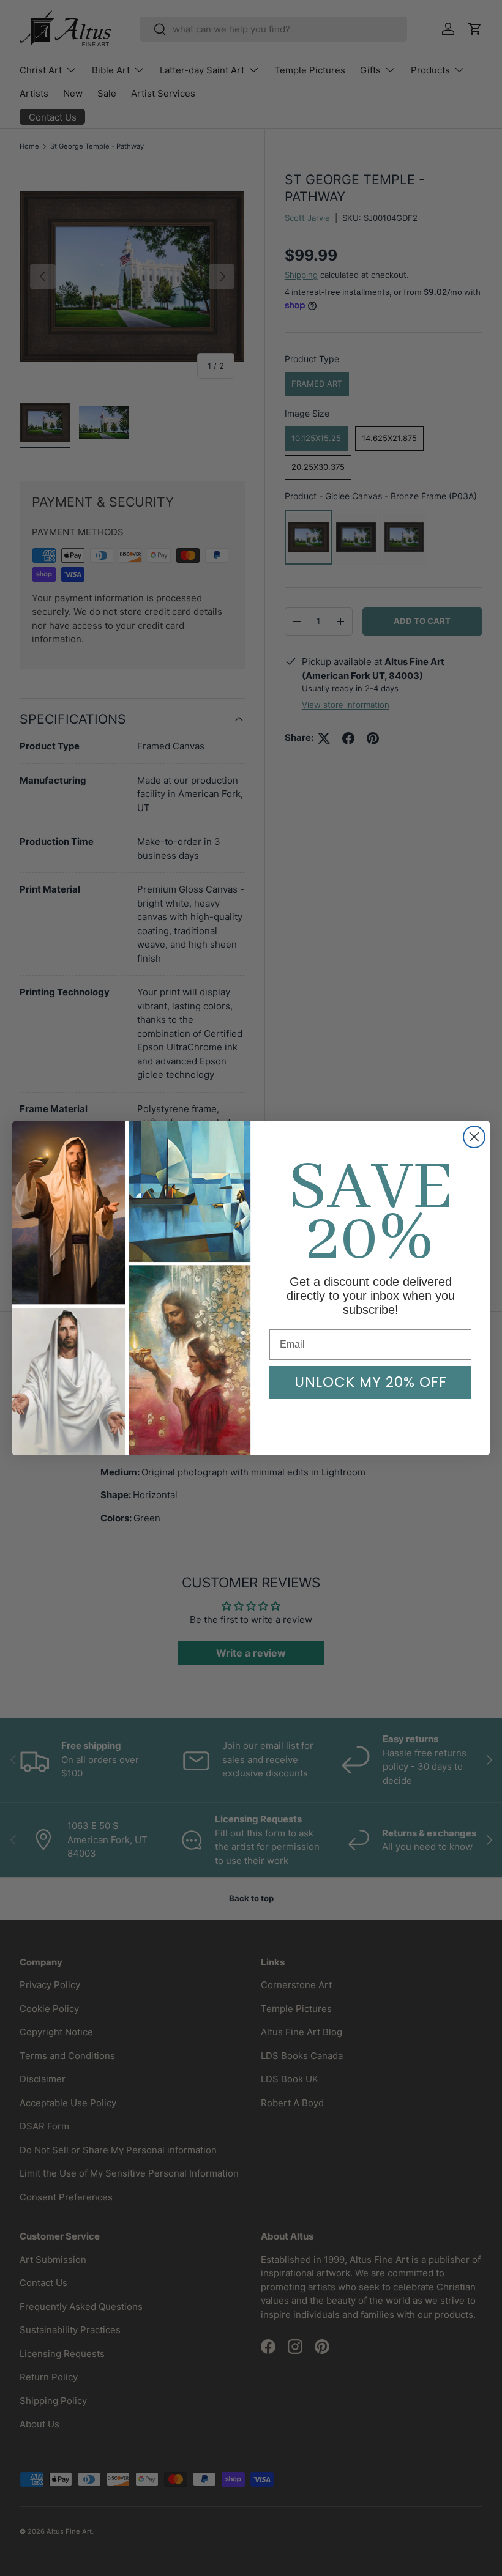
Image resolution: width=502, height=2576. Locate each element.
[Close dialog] (474, 1137)
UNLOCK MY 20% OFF (371, 1382)
